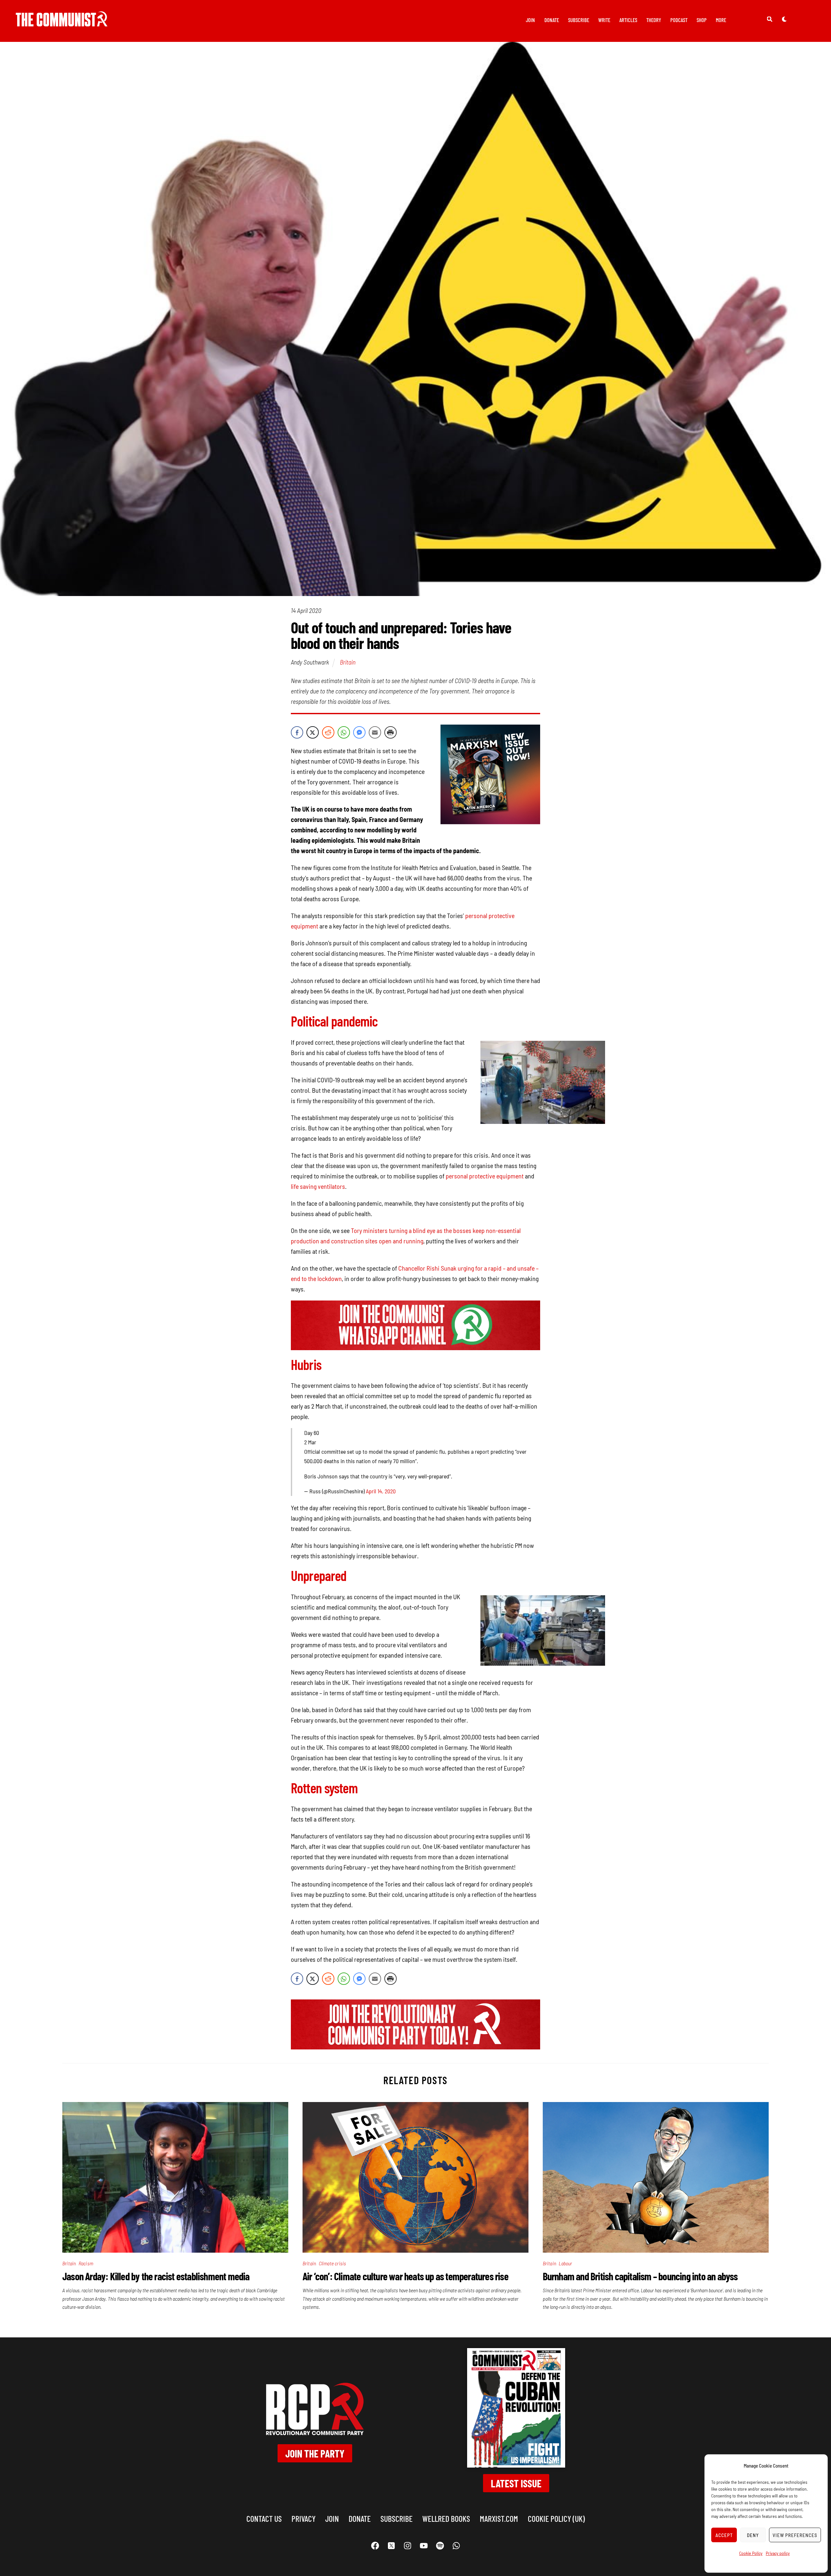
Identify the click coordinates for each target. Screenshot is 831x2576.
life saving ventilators (318, 1186)
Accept (724, 2535)
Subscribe (579, 20)
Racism (86, 2263)
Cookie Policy (751, 2553)
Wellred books (446, 2518)
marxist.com (499, 2518)
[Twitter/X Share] (313, 732)
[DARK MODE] (784, 19)
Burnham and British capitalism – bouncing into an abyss (640, 2276)
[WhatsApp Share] (344, 732)
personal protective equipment (485, 1176)
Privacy (304, 2518)
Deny (753, 2535)
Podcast (679, 20)
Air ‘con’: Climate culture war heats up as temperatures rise (405, 2276)
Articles (628, 20)
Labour (565, 2263)
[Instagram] (407, 2546)
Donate (552, 20)
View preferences (795, 2535)
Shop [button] (702, 20)
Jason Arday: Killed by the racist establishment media (156, 2276)
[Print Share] (391, 732)
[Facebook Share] (297, 732)
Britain (348, 662)
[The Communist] (62, 22)
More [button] (721, 20)
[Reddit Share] (328, 732)
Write (604, 20)
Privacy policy (778, 2553)
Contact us (264, 2518)
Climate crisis (333, 2263)
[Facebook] (375, 2546)
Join (530, 20)
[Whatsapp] (456, 2546)
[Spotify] (440, 2546)
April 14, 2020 (381, 1491)
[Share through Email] (375, 732)
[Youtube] (424, 2546)
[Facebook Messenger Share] (359, 732)
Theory (654, 20)
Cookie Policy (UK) (556, 2518)
